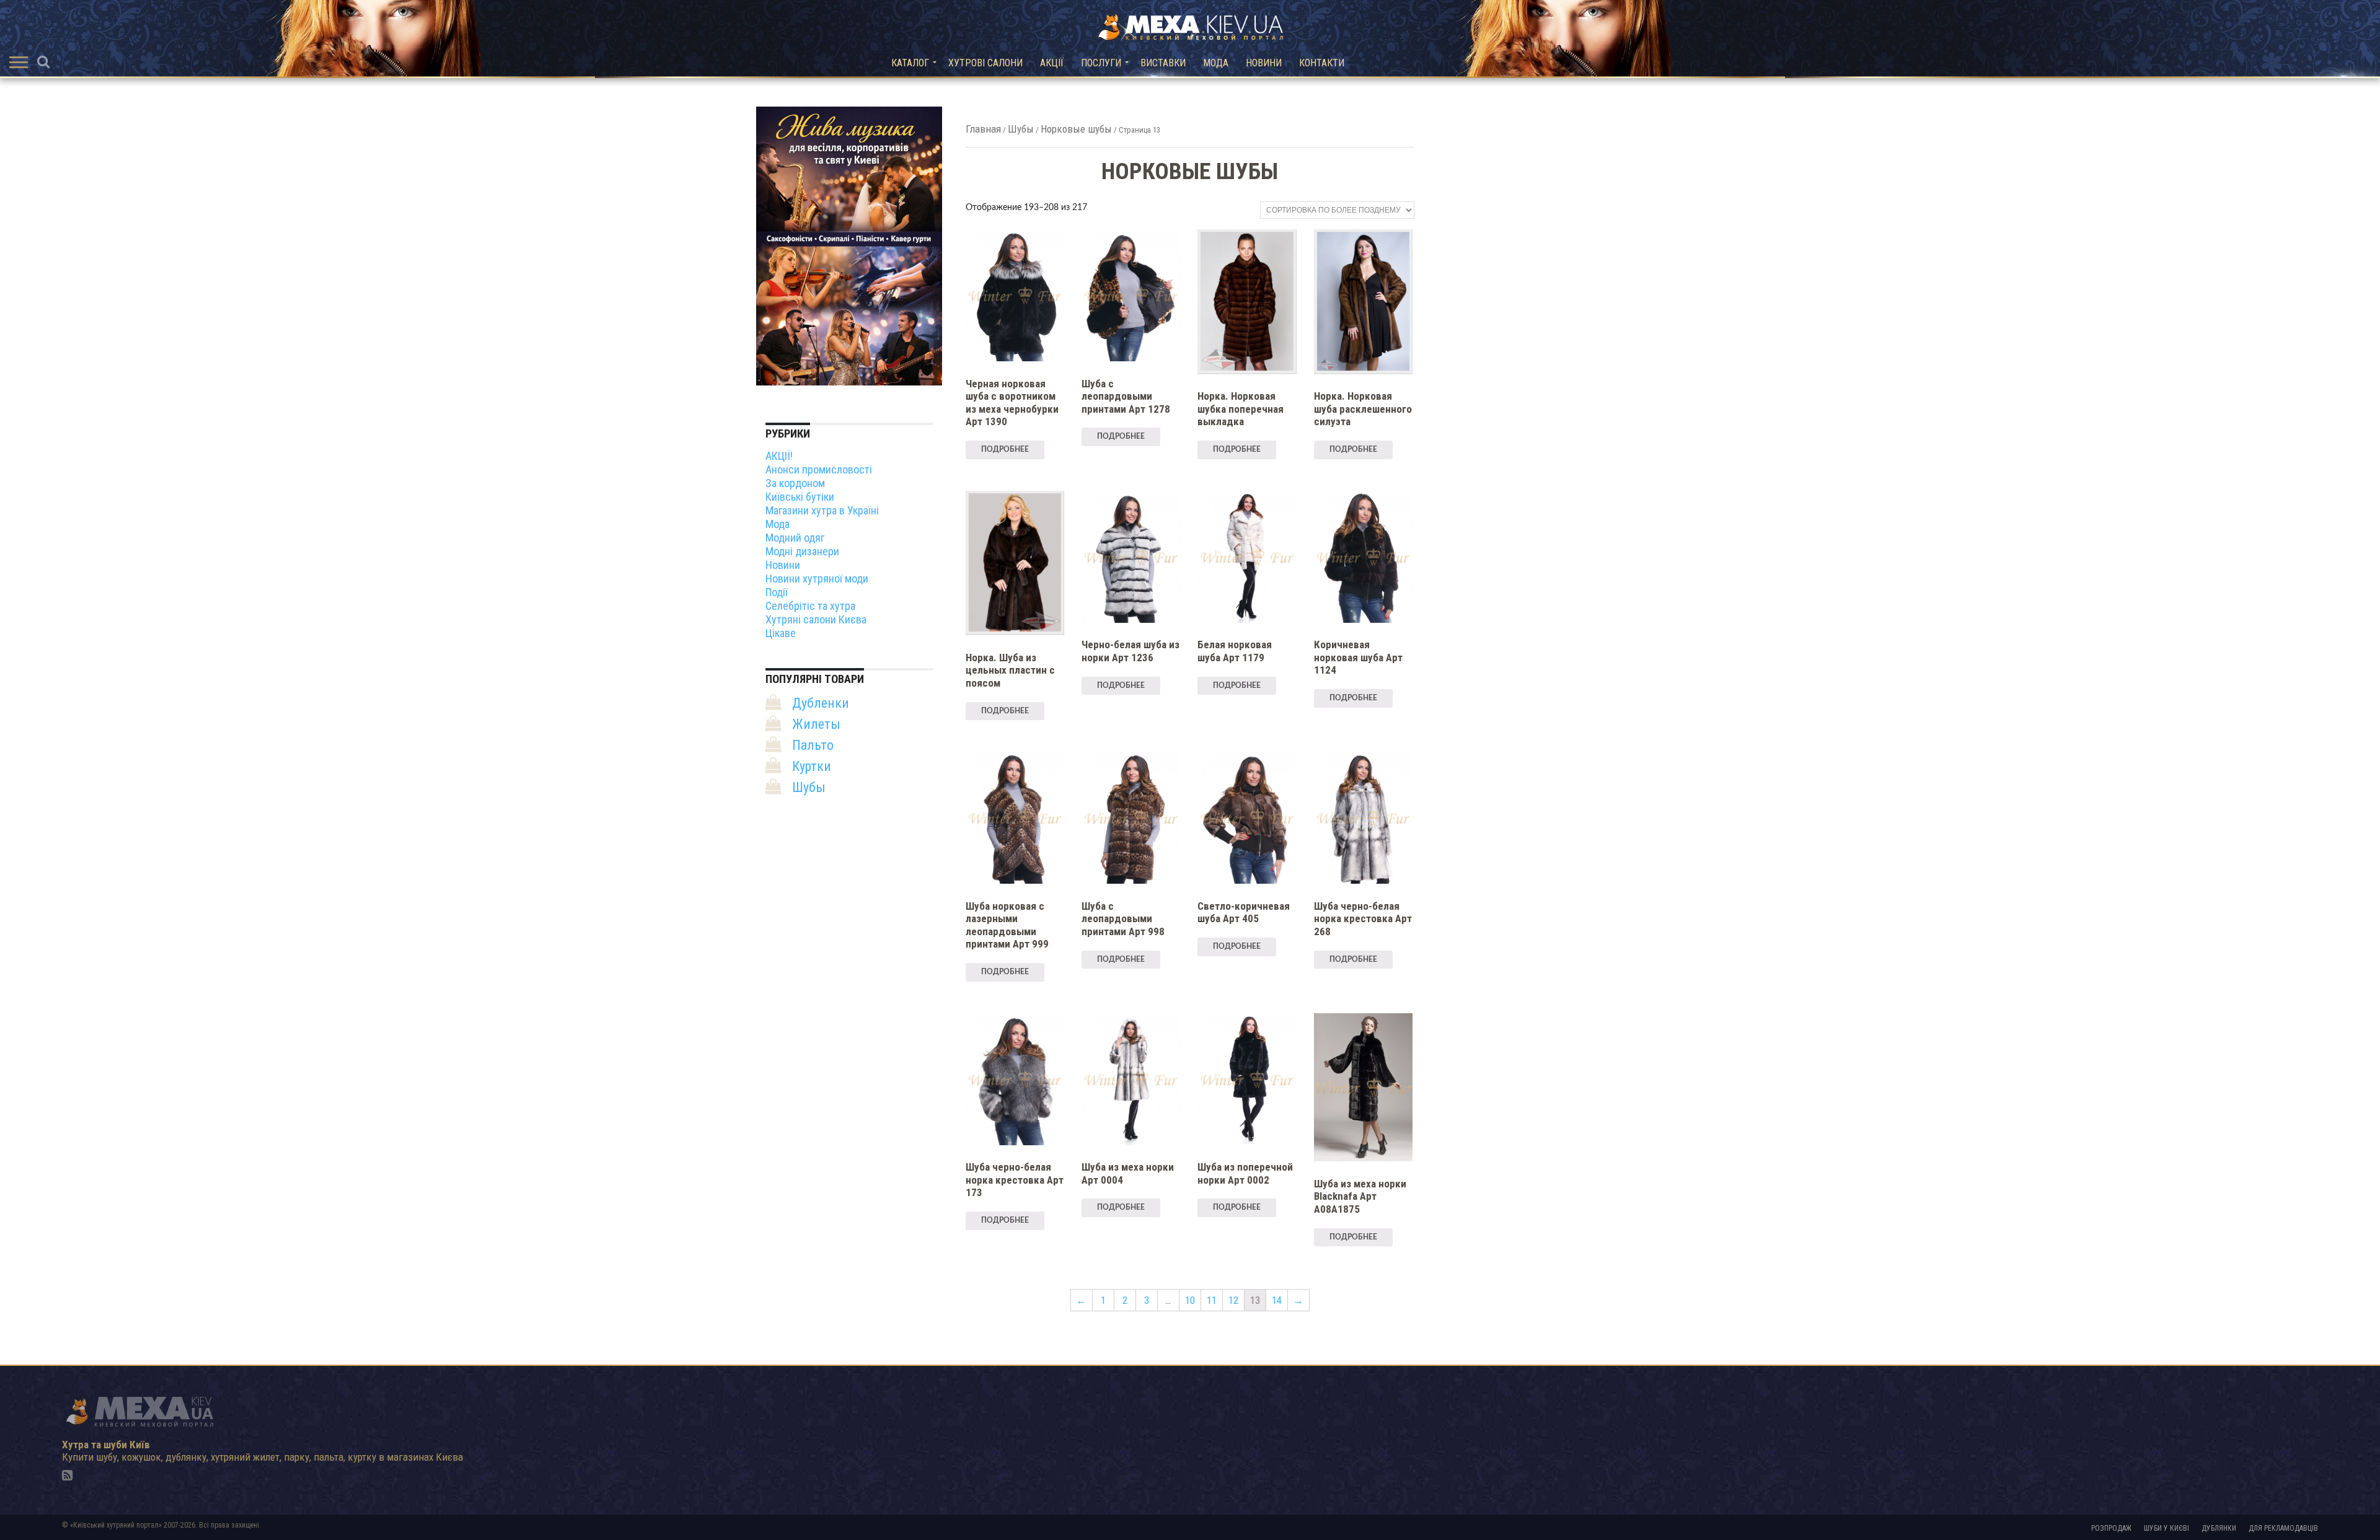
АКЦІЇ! (779, 456)
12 (1233, 1300)
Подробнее (1005, 449)
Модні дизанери (802, 551)
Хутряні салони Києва (816, 619)
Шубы (1021, 129)
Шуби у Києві (2166, 1528)
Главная (983, 129)
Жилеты (816, 724)
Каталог (910, 63)
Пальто (813, 745)
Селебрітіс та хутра (810, 606)
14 (1277, 1300)
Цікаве (781, 633)
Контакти (1322, 63)
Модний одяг (795, 538)
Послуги (1101, 63)
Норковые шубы (1076, 129)
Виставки (1163, 63)
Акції (1052, 63)
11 (1212, 1300)
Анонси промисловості (819, 469)
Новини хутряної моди (817, 579)
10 (1190, 1300)
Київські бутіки (800, 497)
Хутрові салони (985, 63)
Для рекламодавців (2283, 1528)
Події (777, 592)
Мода (1216, 63)
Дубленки (821, 703)
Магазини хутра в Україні (822, 510)
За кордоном (795, 483)
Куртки (812, 766)
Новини (1264, 63)
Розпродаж (2111, 1528)
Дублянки (2219, 1528)
